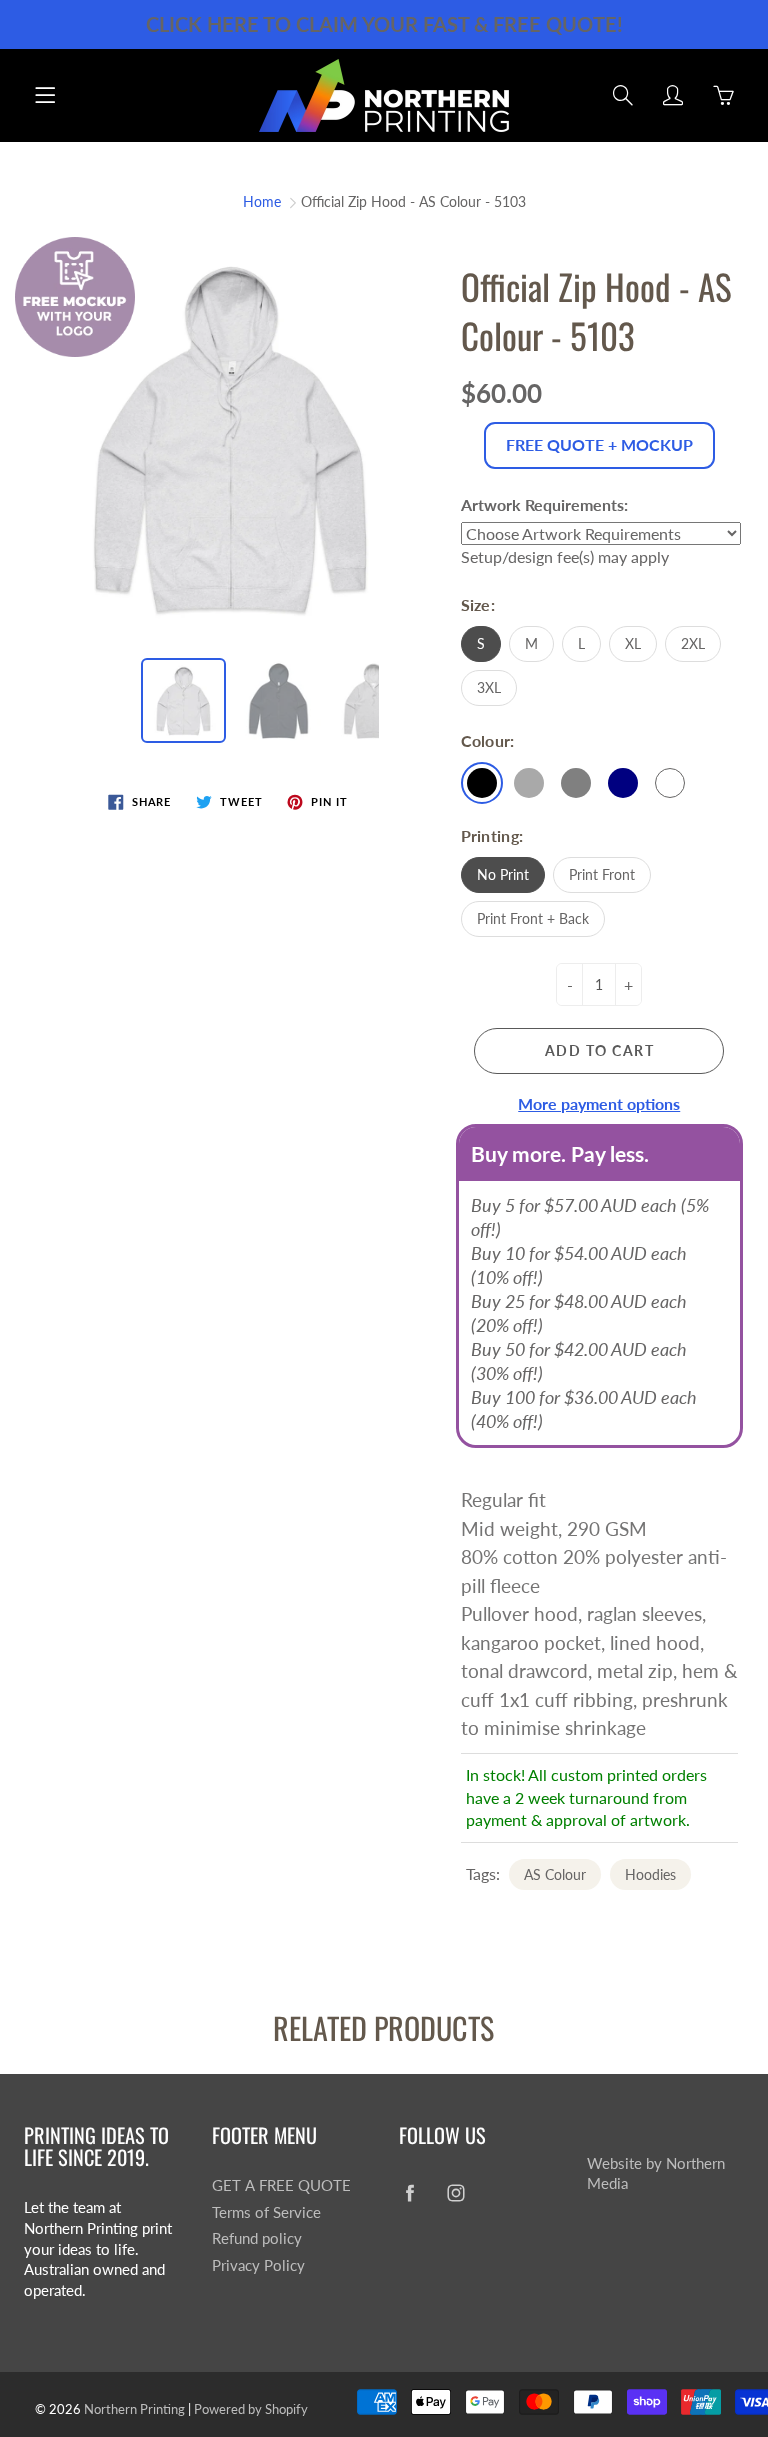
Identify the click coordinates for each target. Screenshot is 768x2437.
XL (633, 643)
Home (262, 201)
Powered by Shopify (251, 2409)
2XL (693, 643)
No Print (503, 874)
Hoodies (650, 1874)
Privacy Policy (258, 2265)
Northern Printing (134, 2409)
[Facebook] (409, 2193)
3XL (489, 687)
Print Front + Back (533, 918)
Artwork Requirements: (544, 504)
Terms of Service (266, 2212)
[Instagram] (455, 2193)
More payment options (599, 1103)
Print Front (602, 874)
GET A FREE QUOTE (281, 2185)
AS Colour (555, 1874)
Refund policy (257, 2238)
